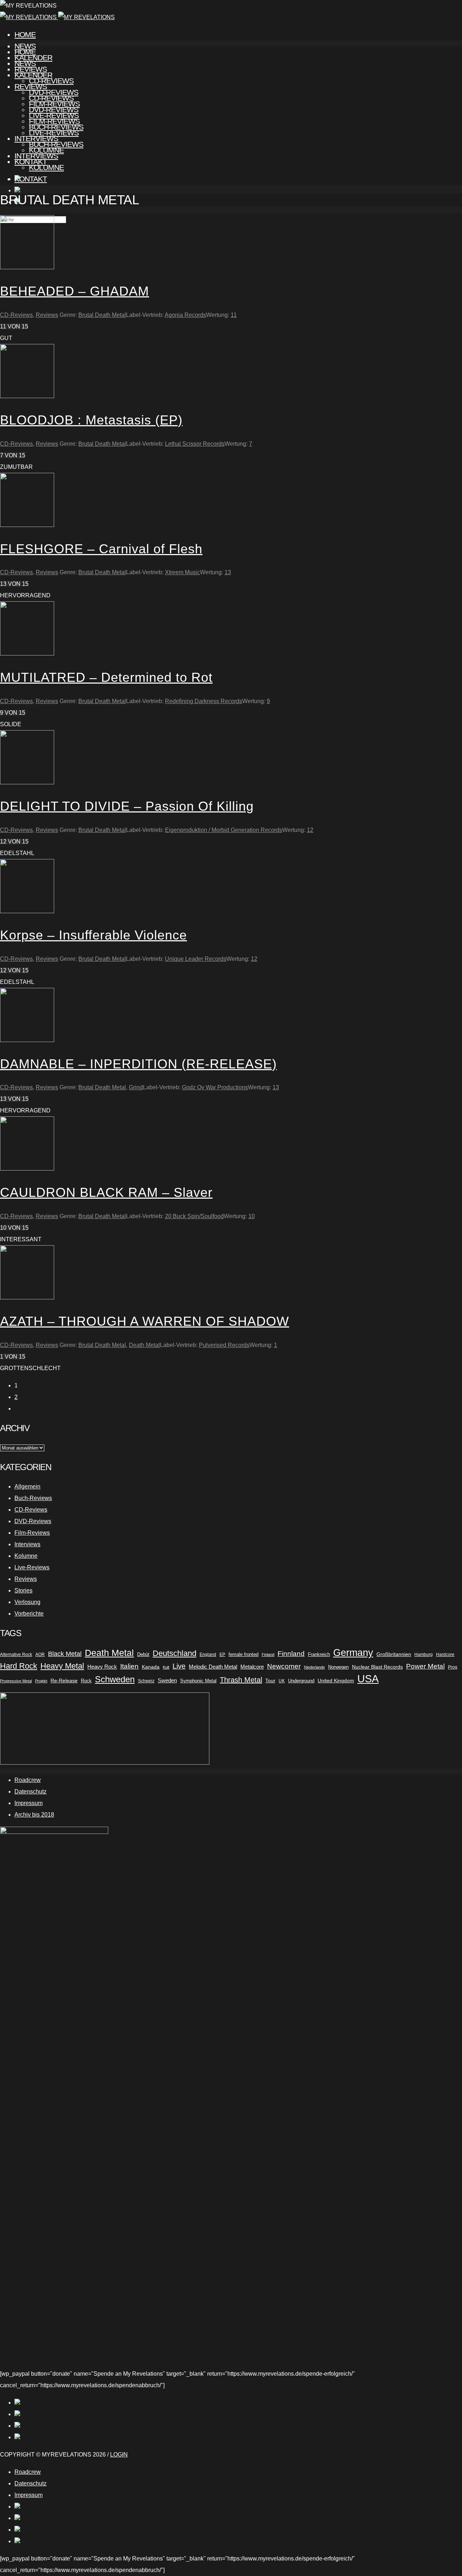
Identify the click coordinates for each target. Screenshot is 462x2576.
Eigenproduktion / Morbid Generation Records (224, 830)
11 (234, 315)
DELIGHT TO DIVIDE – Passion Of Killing (127, 806)
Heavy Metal (62, 1666)
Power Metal (425, 1666)
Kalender (33, 75)
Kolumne (46, 167)
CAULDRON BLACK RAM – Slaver (106, 1192)
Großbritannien (394, 1654)
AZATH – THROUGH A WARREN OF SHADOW (145, 1321)
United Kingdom (336, 1681)
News (25, 63)
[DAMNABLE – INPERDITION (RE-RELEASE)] (27, 1040)
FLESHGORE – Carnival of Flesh (101, 549)
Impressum (29, 1803)
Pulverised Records (224, 1345)
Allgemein (27, 1487)
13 (228, 572)
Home (25, 34)
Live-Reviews (54, 133)
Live (179, 1666)
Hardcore (445, 1655)
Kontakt (31, 179)
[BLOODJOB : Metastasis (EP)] (27, 396)
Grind (136, 1087)
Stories (23, 1590)
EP (222, 1655)
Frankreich (319, 1654)
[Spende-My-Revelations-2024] (105, 1763)
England (208, 1655)
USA (368, 1679)
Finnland (291, 1654)
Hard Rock (19, 1666)
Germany (353, 1653)
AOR (40, 1655)
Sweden (167, 1681)
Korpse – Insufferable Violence (93, 935)
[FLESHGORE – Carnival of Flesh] (27, 525)
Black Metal (65, 1654)
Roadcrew (28, 1780)
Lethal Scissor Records (195, 444)
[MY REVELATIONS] (57, 17)
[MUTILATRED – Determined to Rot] (27, 653)
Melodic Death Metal (213, 1667)
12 (310, 830)
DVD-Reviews (54, 110)
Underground (301, 1681)
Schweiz (146, 1681)
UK (282, 1681)
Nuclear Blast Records (377, 1667)
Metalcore (252, 1667)
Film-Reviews (54, 121)
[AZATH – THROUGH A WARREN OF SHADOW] (27, 1297)
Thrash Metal (241, 1680)
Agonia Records (185, 315)
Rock (86, 1681)
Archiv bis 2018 (34, 1815)
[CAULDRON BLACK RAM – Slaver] (27, 1169)
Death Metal (144, 1345)
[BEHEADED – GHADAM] (27, 267)
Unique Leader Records (196, 959)
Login (119, 2455)
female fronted (243, 1655)
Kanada (151, 1667)
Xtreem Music (182, 572)
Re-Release (64, 1681)
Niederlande (314, 1667)
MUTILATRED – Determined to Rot (106, 677)
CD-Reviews (51, 98)
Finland (268, 1655)
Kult (166, 1667)
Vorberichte (29, 1614)
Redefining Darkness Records (204, 701)
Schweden (115, 1679)
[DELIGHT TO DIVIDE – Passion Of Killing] (27, 782)
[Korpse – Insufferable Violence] (27, 911)
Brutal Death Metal (102, 315)
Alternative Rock (16, 1655)
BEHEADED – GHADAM (75, 291)
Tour (270, 1681)
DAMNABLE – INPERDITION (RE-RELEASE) (138, 1064)
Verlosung (27, 1602)
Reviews (31, 86)
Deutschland (175, 1653)
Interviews (36, 156)
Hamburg (424, 1655)
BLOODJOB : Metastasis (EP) (91, 420)
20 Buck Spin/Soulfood (194, 1216)
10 (252, 1216)
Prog (453, 1667)
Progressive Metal (16, 1681)
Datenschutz (30, 1792)
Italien (129, 1666)
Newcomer (284, 1666)
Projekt (41, 1681)
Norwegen (338, 1667)
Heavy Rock (102, 1667)
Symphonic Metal (198, 1681)
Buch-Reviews (56, 144)
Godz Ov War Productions (215, 1087)
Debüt (143, 1654)
